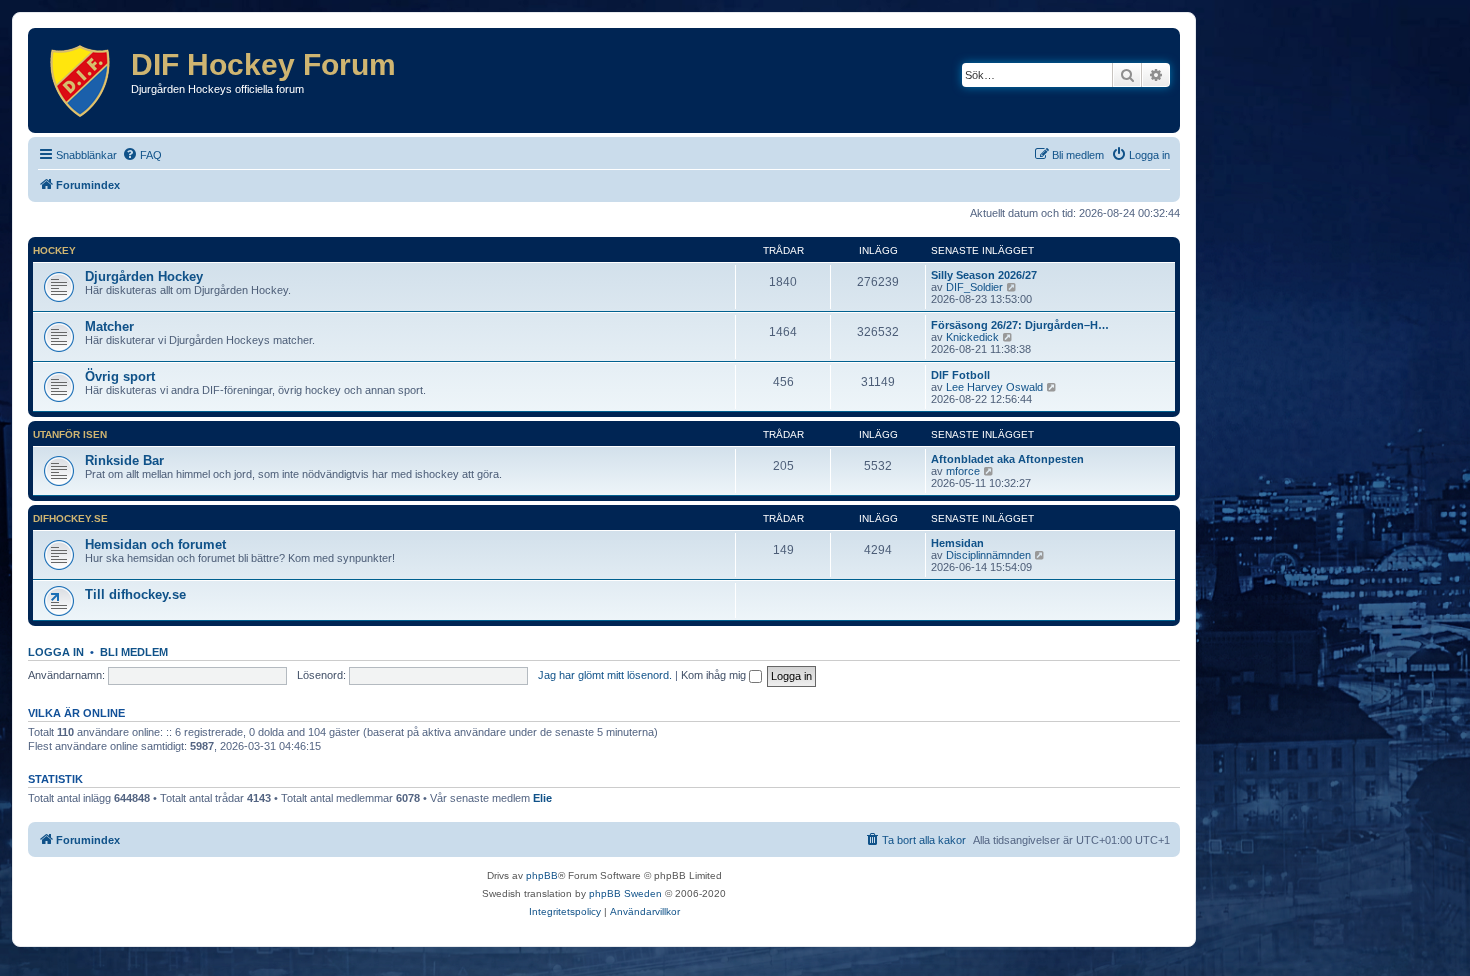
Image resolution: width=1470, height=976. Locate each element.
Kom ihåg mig (715, 675)
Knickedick (972, 337)
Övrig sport (120, 376)
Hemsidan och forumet (155, 544)
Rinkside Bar (124, 460)
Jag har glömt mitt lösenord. (605, 675)
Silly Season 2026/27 (984, 275)
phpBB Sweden (625, 893)
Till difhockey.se (135, 594)
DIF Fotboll (960, 375)
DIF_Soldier (974, 287)
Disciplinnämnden (988, 555)
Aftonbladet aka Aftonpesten (1007, 459)
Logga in (56, 652)
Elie (542, 798)
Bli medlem (134, 652)
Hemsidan (957, 543)
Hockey (54, 250)
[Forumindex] (82, 80)
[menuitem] (142, 155)
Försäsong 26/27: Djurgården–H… (1020, 325)
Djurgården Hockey (144, 276)
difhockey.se (70, 518)
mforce (963, 471)
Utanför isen (70, 434)
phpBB (542, 875)
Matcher (109, 326)
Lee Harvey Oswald (994, 387)
